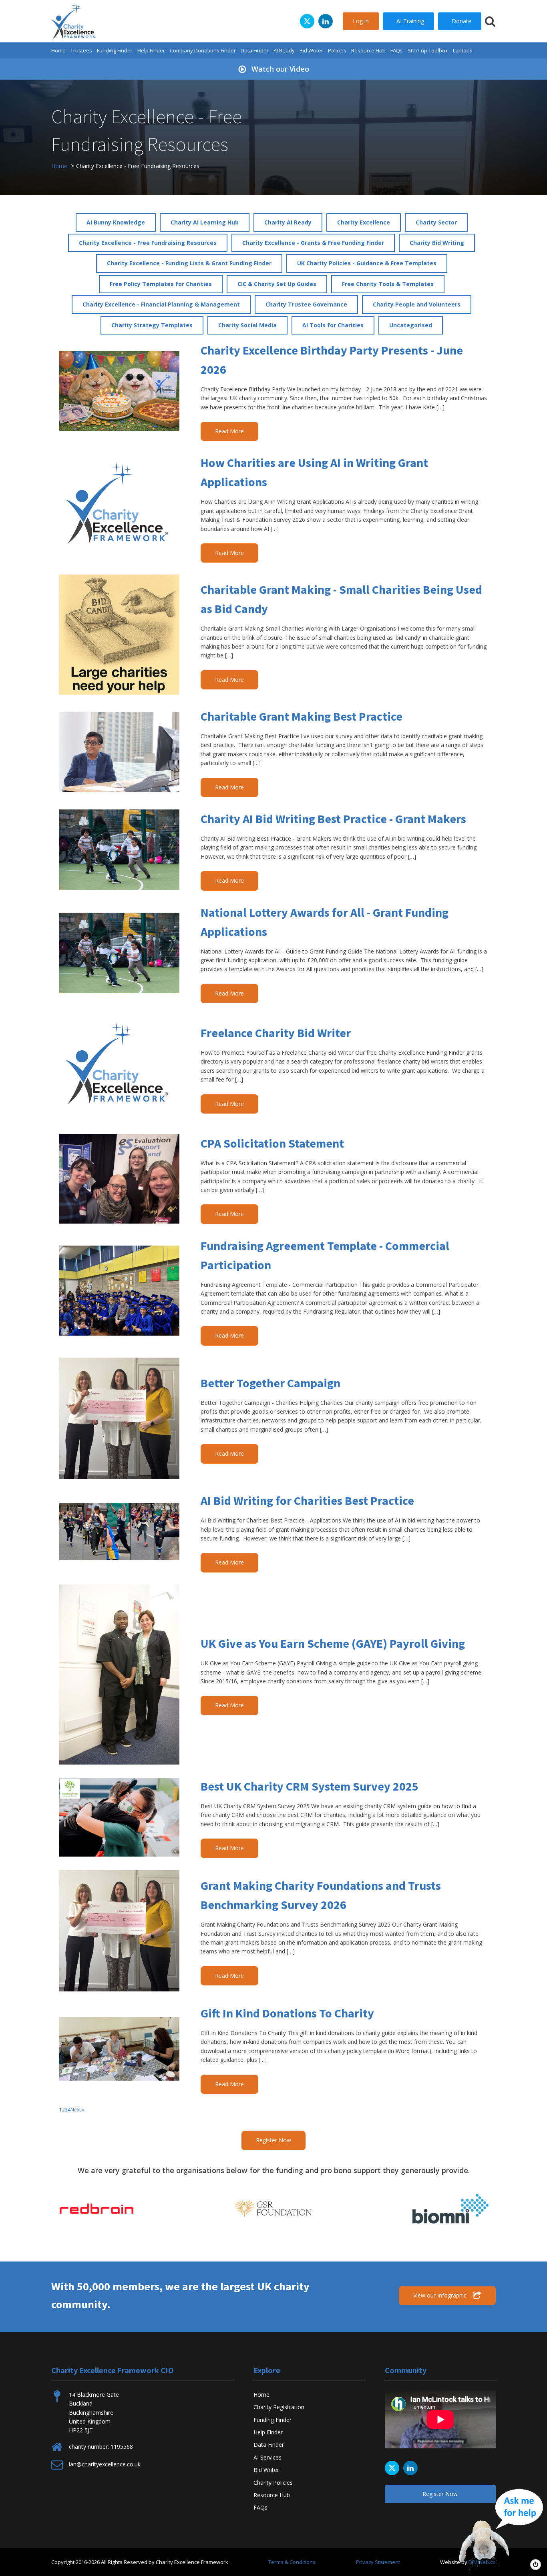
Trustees (81, 50)
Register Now (273, 2140)
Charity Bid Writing (437, 243)
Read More (229, 431)
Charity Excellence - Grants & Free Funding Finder (313, 243)
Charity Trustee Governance (306, 304)
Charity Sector (436, 222)
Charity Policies (273, 2483)
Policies (337, 50)
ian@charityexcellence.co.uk (105, 2464)
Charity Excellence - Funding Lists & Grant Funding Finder (189, 263)
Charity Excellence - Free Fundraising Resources (148, 243)
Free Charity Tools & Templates (388, 284)
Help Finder (151, 50)
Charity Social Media (247, 325)
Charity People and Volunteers (417, 304)
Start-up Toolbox (428, 50)
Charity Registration (279, 2407)
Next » (77, 2110)
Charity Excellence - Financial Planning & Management (161, 304)
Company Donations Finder (203, 50)
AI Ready (284, 50)
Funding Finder (115, 50)
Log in (361, 21)
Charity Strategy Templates (152, 325)
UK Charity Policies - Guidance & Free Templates (367, 263)
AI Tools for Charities (333, 325)
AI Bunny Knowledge (116, 222)
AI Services (267, 2457)
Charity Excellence (364, 222)
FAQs (397, 50)
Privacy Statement (378, 2562)
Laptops (463, 50)
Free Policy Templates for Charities (161, 284)
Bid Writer (311, 50)
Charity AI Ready (288, 222)
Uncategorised (411, 325)
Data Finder (255, 50)
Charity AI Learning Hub (205, 222)
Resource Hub (368, 50)
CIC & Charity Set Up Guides (277, 284)
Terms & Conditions (292, 2562)
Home (58, 50)
